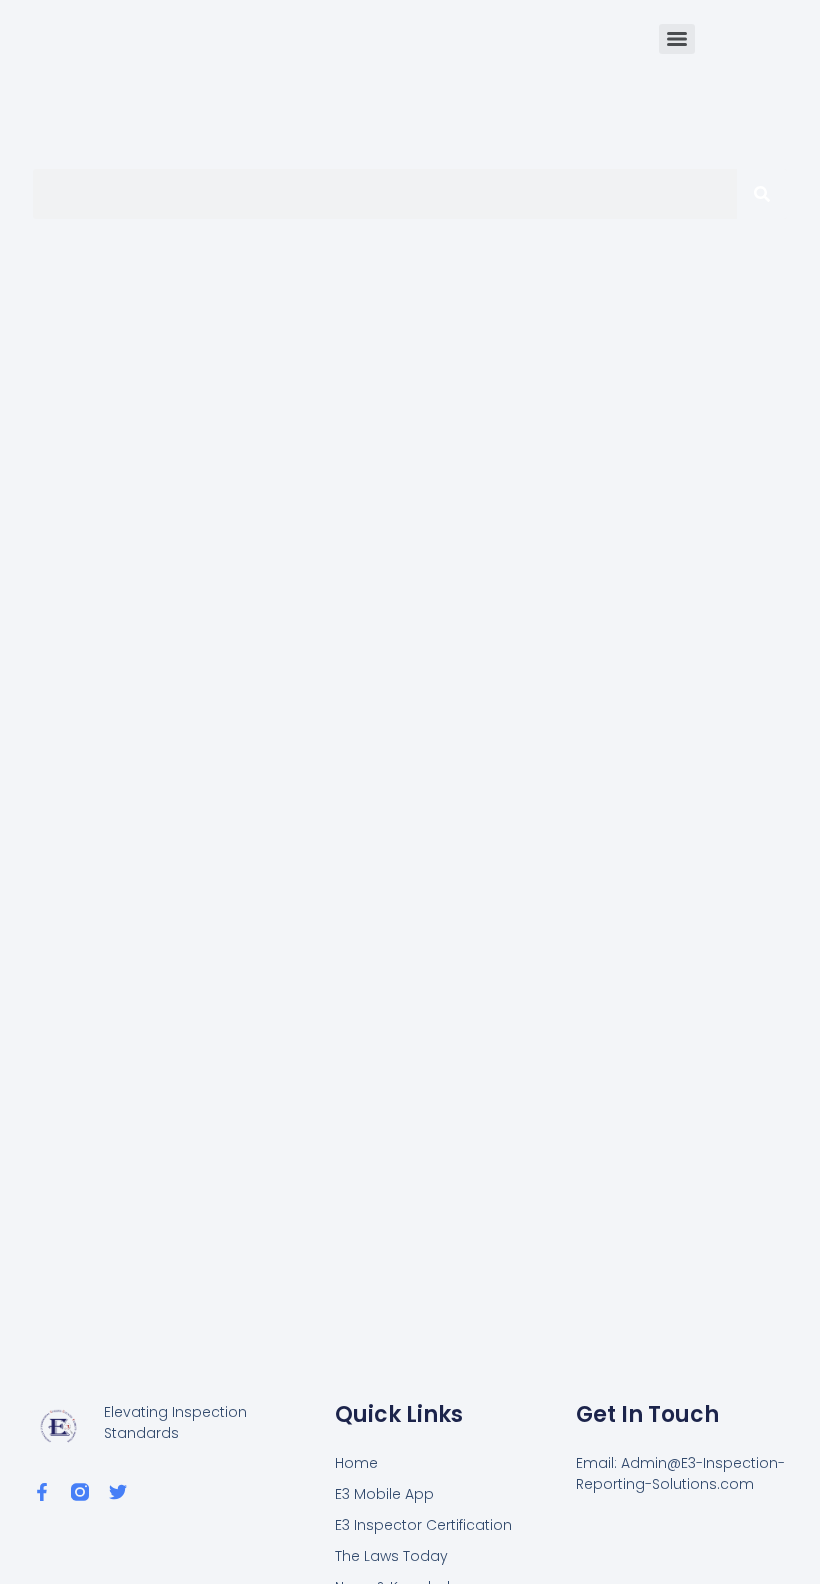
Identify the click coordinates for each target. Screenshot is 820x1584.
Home (356, 1463)
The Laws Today (391, 1556)
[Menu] (677, 39)
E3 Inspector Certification (423, 1525)
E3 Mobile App (384, 1494)
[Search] (762, 194)
